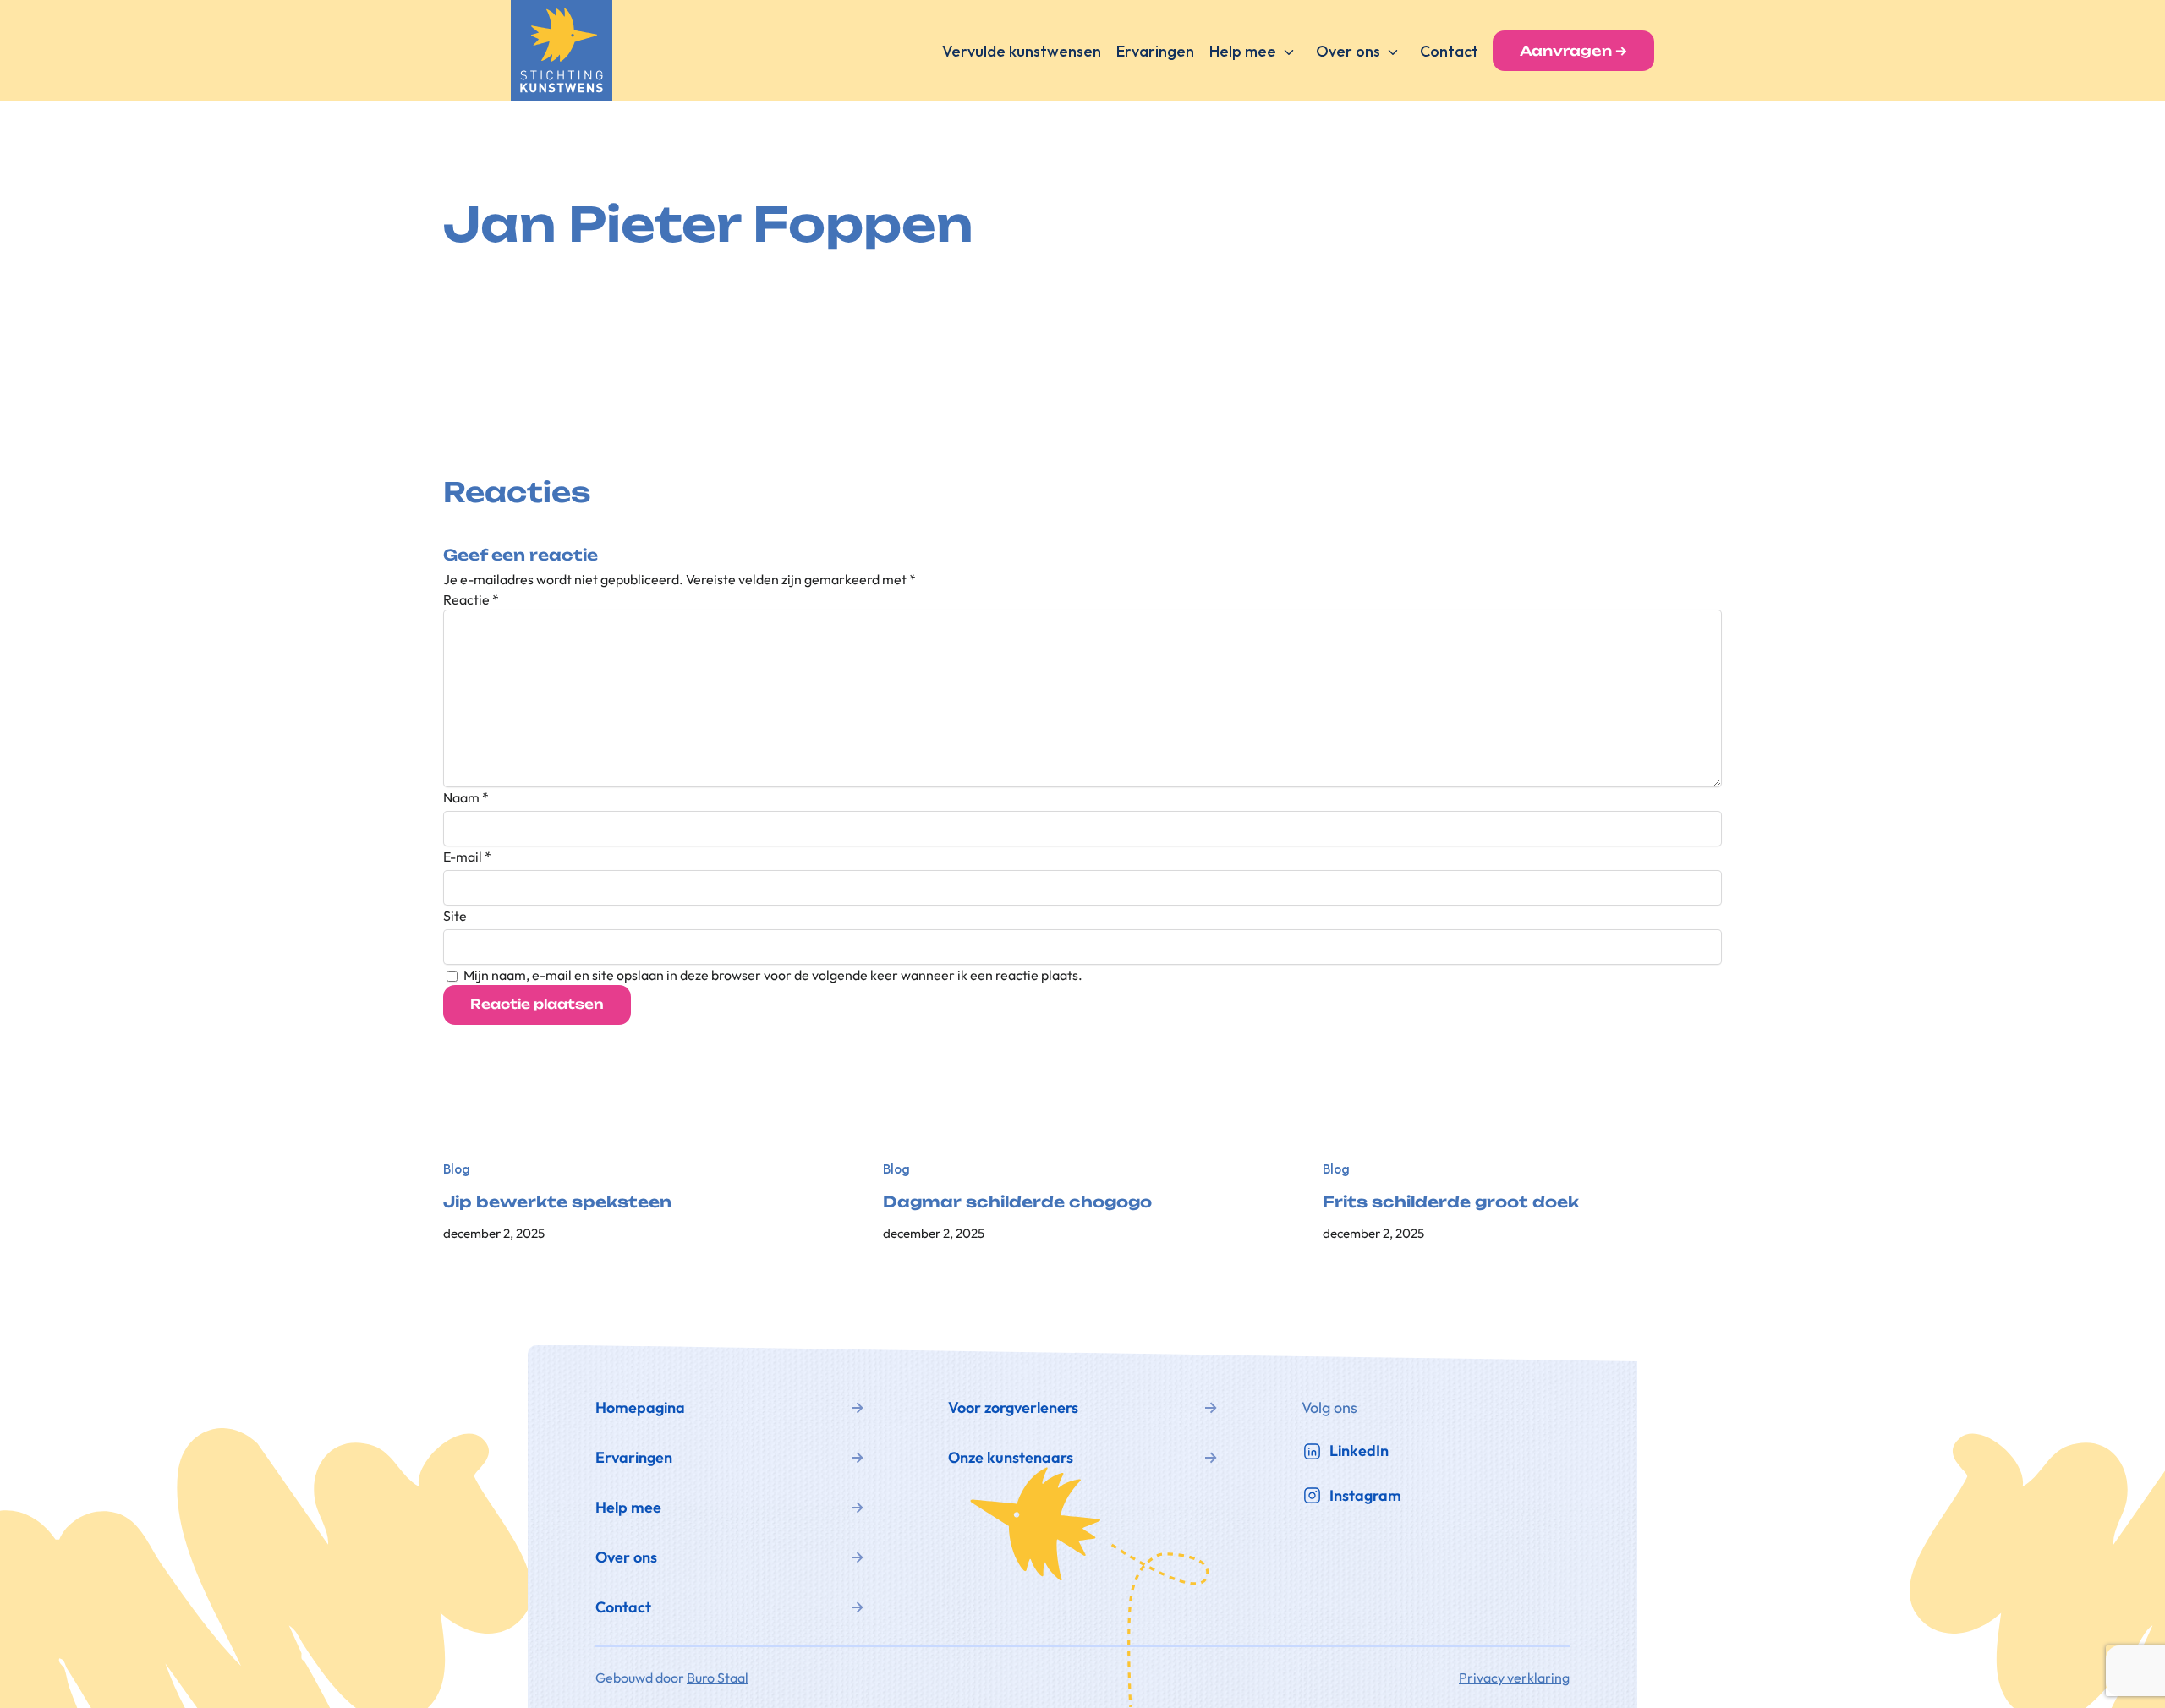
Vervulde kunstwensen (1022, 51)
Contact (1449, 51)
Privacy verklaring (1514, 1678)
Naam (466, 797)
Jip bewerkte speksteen (557, 1202)
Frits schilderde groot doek (1451, 1202)
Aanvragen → (1573, 51)
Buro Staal (718, 1678)
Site (455, 916)
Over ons (1348, 51)
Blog (457, 1169)
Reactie (471, 599)
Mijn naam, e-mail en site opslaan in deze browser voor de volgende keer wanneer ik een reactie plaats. (773, 975)
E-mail (467, 857)
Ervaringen (1155, 51)
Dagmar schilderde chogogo (1017, 1202)
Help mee (1243, 51)
